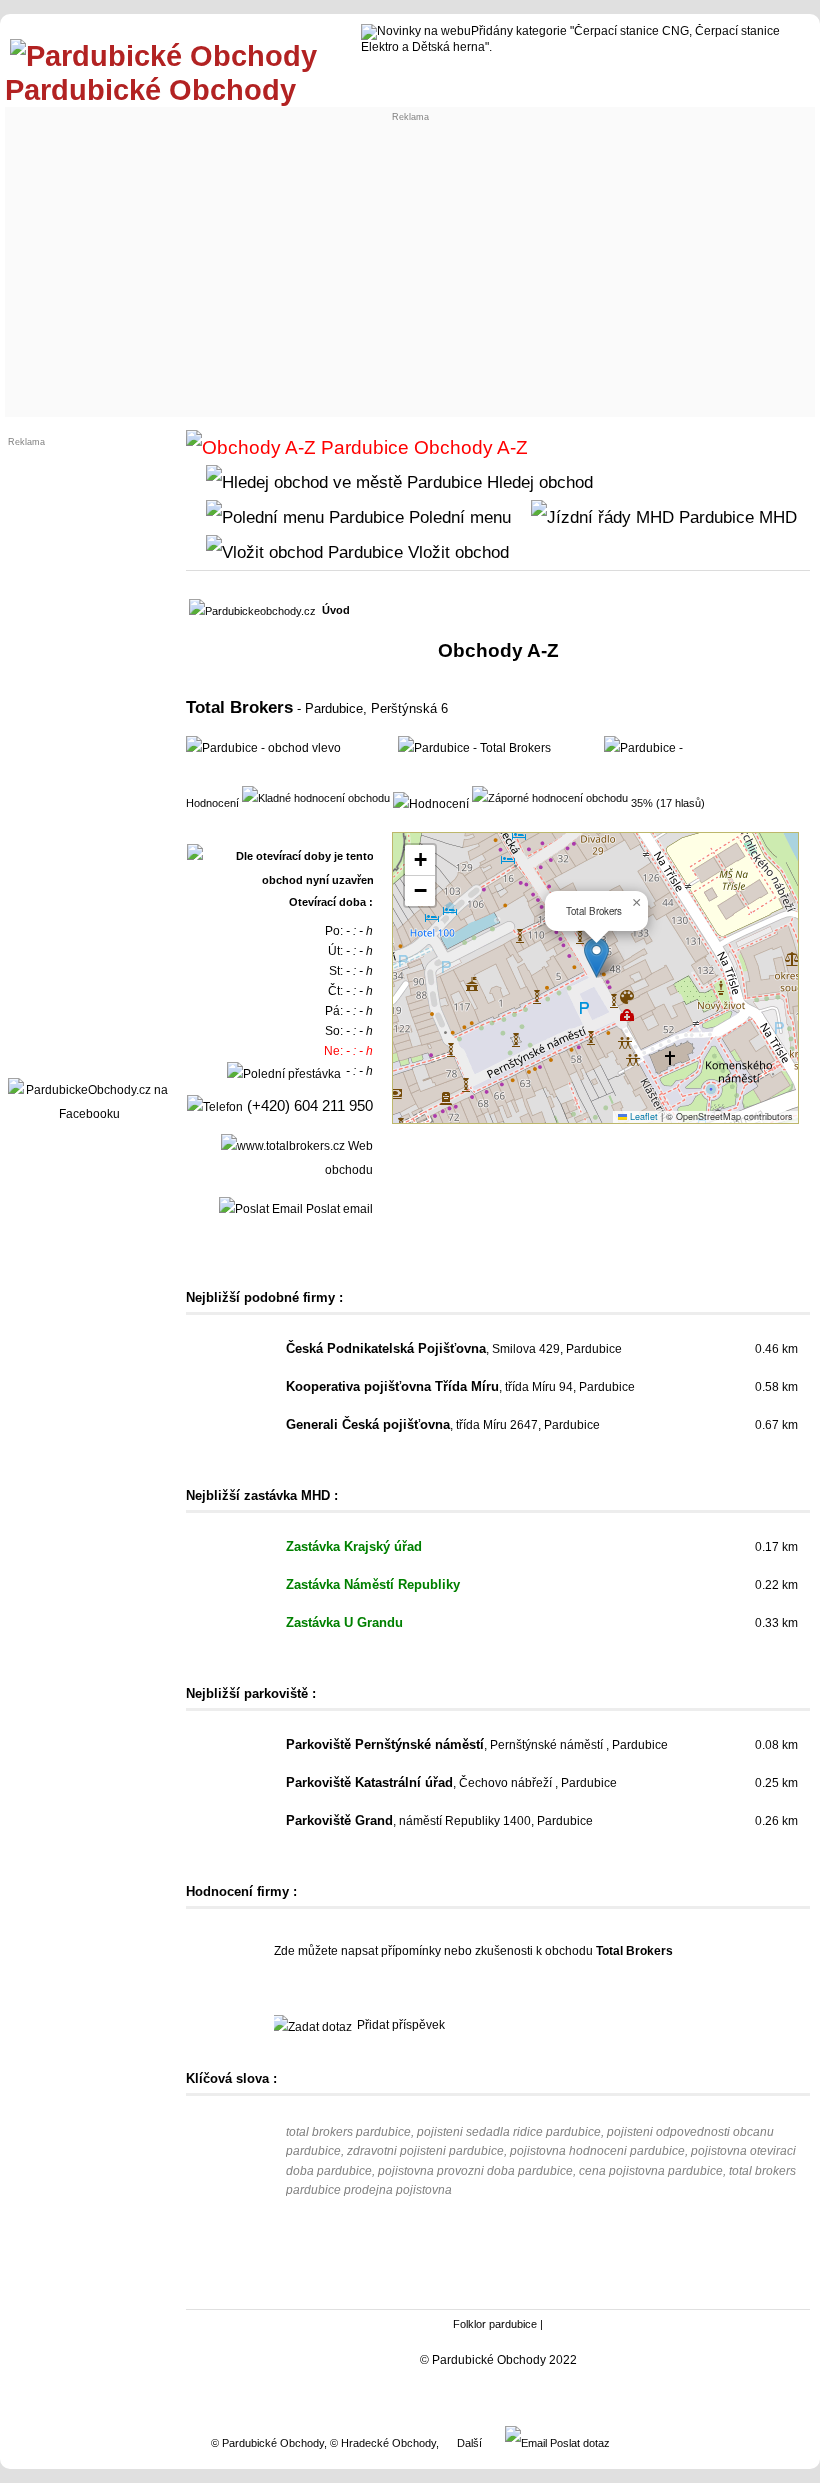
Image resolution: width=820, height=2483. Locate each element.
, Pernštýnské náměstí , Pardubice (477, 1745)
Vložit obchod (456, 552)
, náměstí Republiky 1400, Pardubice (439, 1821)
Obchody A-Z (468, 447)
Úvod (336, 610)
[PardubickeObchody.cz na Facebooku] (89, 1114)
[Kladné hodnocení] (316, 797)
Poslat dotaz (578, 2443)
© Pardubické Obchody (267, 2443)
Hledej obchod (537, 482)
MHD (775, 517)
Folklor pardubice (495, 2324)
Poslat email (338, 1209)
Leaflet (642, 1116)
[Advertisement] (410, 262)
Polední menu (457, 517)
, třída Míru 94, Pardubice (460, 1387)
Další (469, 2443)
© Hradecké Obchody (383, 2443)
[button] (596, 957)
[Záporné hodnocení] (550, 797)
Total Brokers (239, 707)
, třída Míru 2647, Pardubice (443, 1425)
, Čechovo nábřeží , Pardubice (451, 1783)
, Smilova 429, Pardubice (454, 1349)
